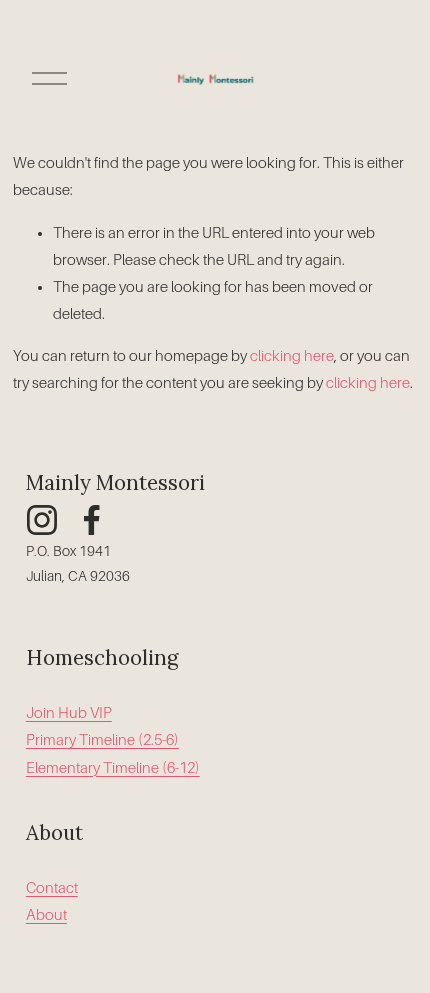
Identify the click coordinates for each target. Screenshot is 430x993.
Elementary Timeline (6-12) (113, 768)
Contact (52, 888)
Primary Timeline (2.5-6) (102, 740)
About (46, 915)
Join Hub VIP (69, 713)
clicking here (292, 356)
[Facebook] (92, 520)
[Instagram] (42, 520)
